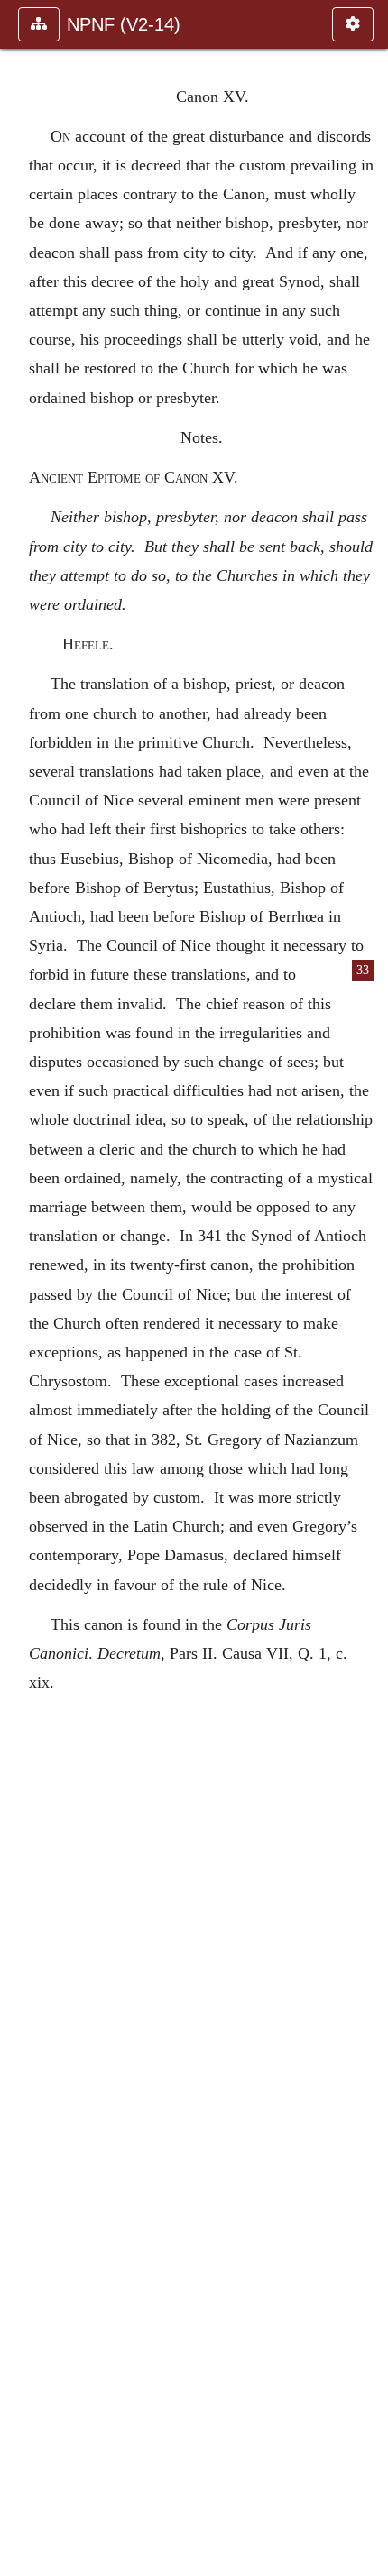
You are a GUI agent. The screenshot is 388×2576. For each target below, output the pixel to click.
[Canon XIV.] (21, 1288)
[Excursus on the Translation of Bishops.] (367, 1288)
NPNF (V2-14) (124, 24)
